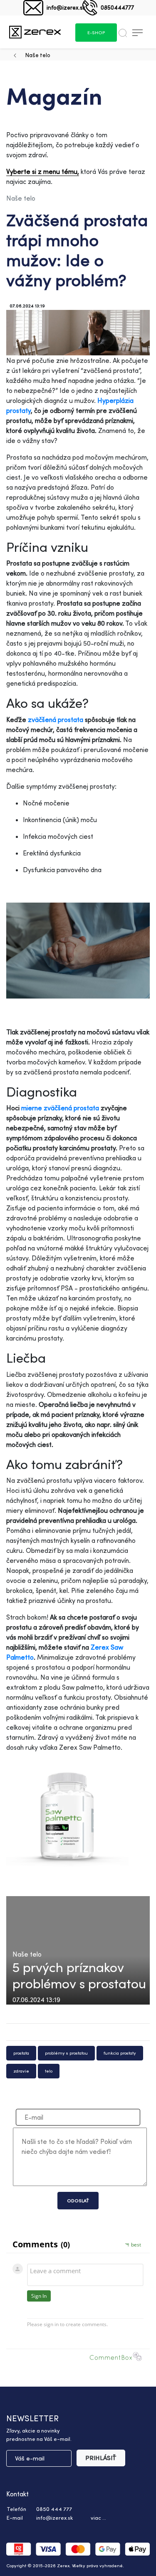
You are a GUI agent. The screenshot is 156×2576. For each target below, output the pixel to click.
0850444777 (117, 7)
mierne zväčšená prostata (60, 1108)
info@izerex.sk (66, 7)
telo (49, 2071)
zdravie (21, 2071)
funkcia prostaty (120, 2053)
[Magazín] (35, 32)
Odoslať (78, 2201)
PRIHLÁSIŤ (101, 2458)
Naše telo (38, 55)
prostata (21, 2053)
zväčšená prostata (56, 719)
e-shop (96, 33)
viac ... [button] (98, 2518)
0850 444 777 (54, 2509)
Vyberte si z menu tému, (43, 171)
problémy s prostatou (66, 2053)
